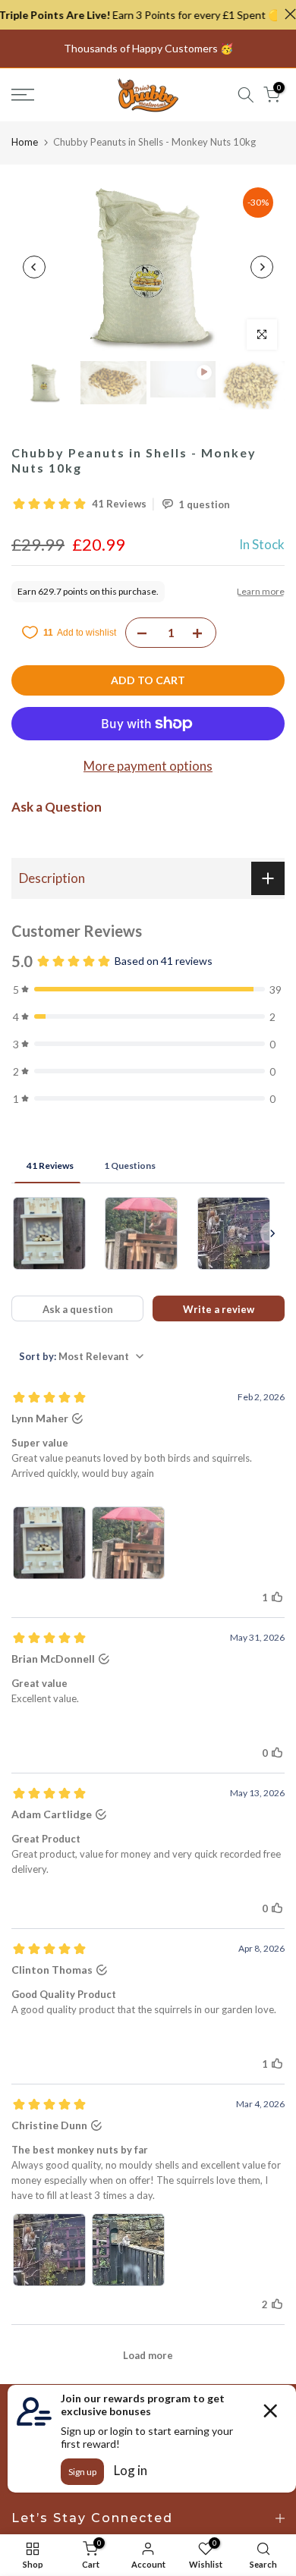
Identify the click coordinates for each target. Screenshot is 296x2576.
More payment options (148, 766)
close (287, 14)
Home (25, 142)
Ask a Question (57, 807)
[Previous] (34, 267)
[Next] (262, 267)
